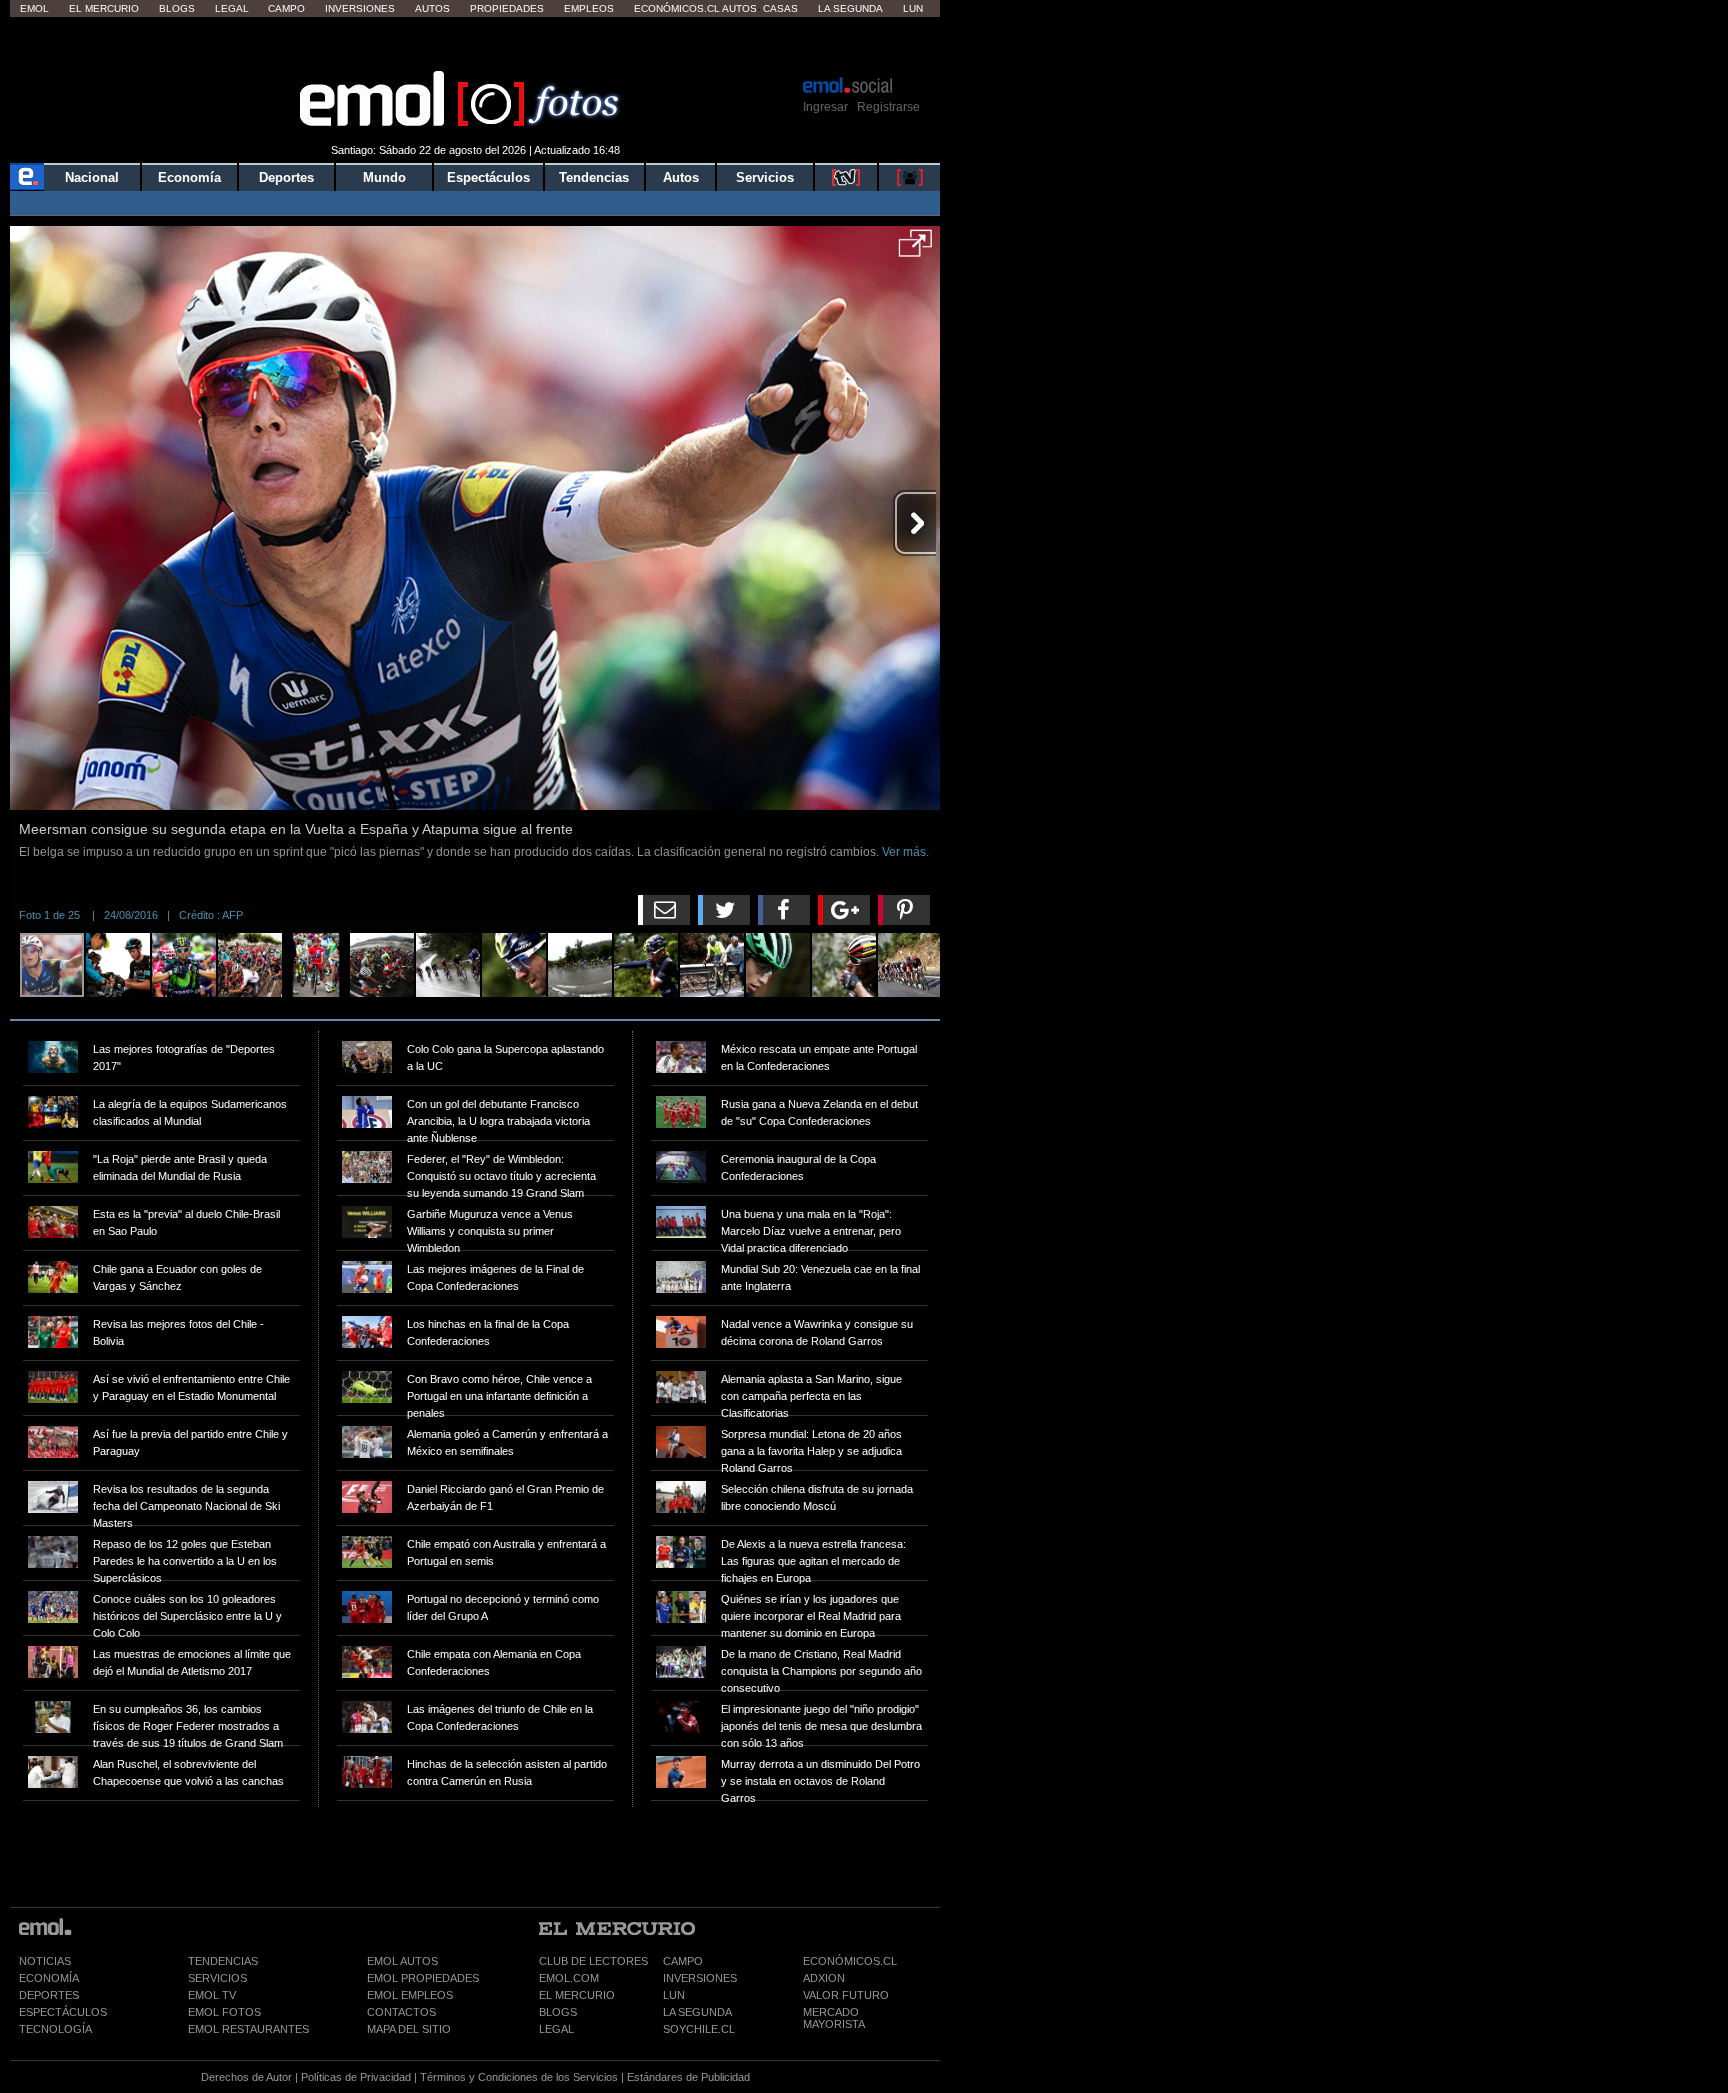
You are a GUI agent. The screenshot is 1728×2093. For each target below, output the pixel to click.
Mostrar (475, 45)
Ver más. (905, 852)
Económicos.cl (677, 8)
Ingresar (825, 107)
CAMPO (683, 1961)
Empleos (589, 8)
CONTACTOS (401, 2012)
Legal (232, 8)
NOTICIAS (45, 1961)
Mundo (384, 177)
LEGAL (556, 2029)
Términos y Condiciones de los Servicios (519, 2077)
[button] (915, 250)
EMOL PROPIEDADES (423, 1978)
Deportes (286, 177)
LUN (674, 1995)
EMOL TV (212, 1995)
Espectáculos (488, 177)
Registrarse (888, 107)
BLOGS (558, 2012)
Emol (34, 8)
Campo (286, 8)
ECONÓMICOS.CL (850, 1961)
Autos (432, 8)
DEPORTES (49, 1995)
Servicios (765, 177)
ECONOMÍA (49, 1978)
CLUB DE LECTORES (593, 1961)
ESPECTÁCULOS (63, 2012)
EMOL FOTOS (224, 2012)
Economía (189, 177)
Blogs (177, 8)
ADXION (824, 1978)
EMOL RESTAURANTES (248, 2029)
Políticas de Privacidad (356, 2077)
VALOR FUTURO (846, 1995)
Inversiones (360, 8)
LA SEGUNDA (697, 2012)
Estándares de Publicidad (688, 2077)
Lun (913, 8)
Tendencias (594, 177)
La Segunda (850, 8)
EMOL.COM (569, 1978)
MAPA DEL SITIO (409, 2029)
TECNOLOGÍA (55, 2029)
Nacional (92, 177)
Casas (780, 8)
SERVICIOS (217, 1978)
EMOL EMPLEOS (410, 1995)
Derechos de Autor (246, 2077)
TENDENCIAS (223, 1961)
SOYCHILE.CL (699, 2029)
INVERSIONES (700, 1978)
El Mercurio (104, 8)
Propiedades (507, 8)
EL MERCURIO (577, 1995)
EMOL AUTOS (402, 1961)
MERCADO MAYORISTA (834, 2018)
